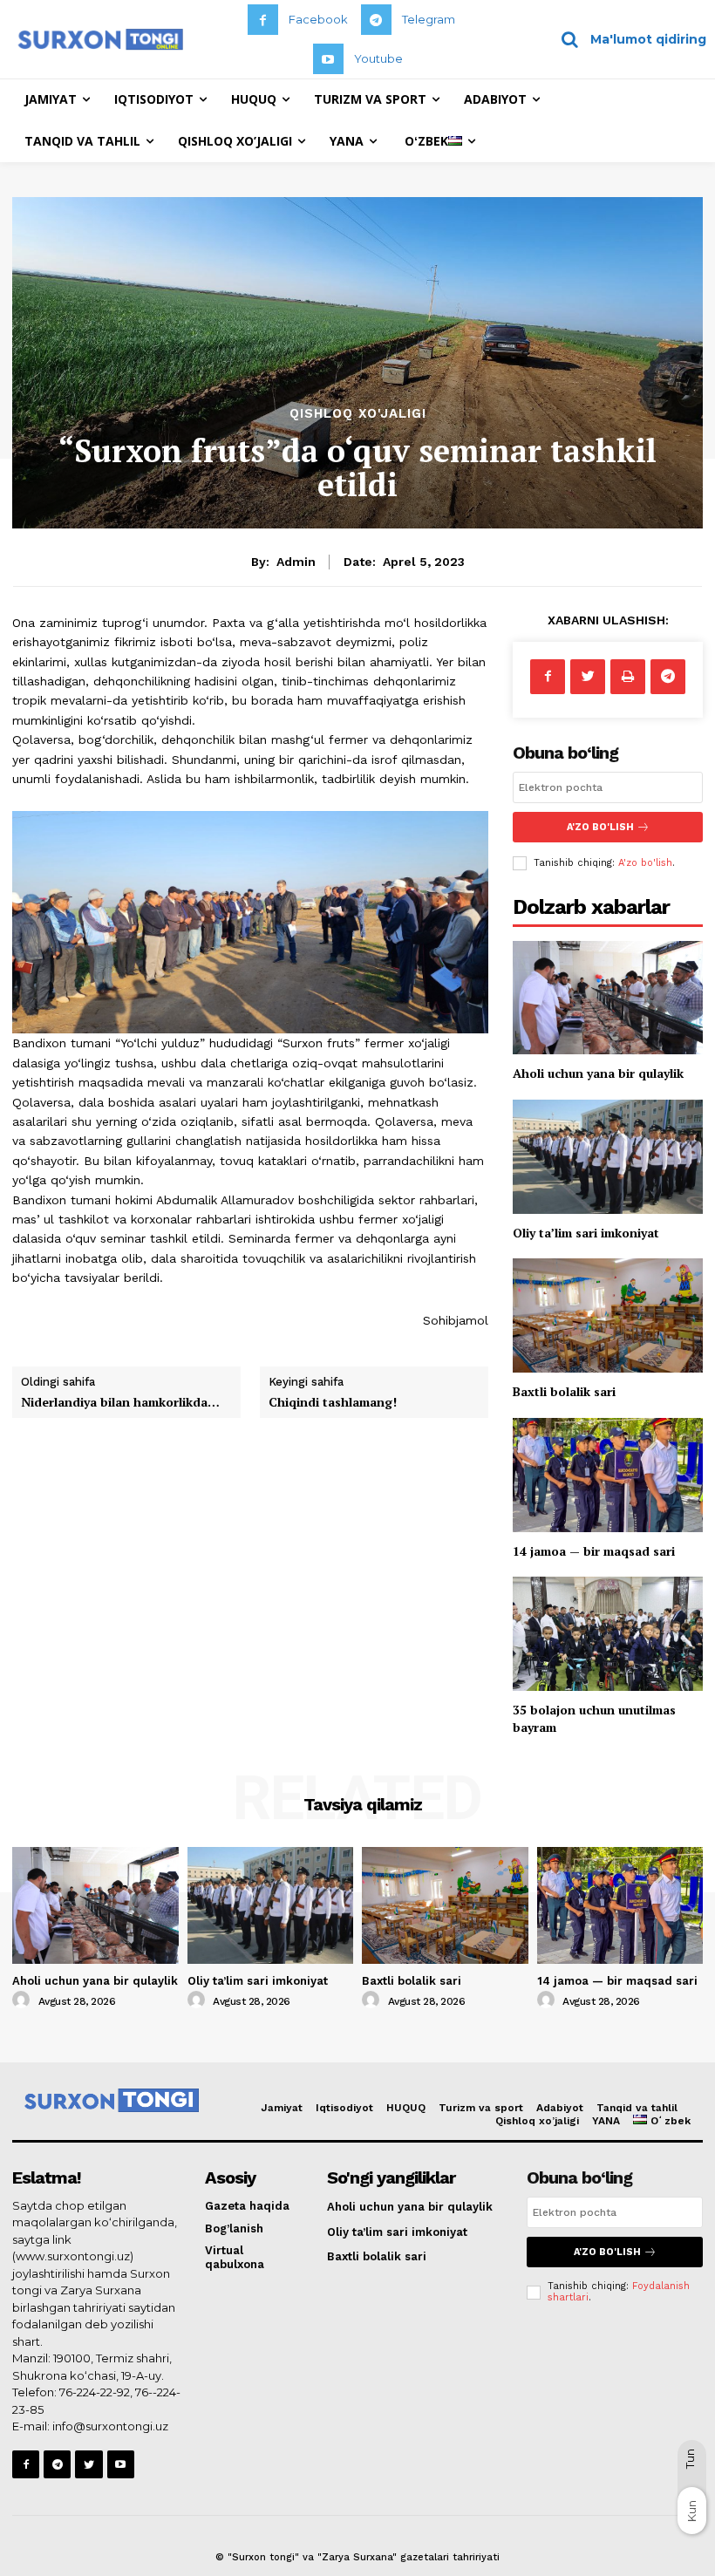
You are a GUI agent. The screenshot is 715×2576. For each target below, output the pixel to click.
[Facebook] (263, 20)
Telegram (429, 19)
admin (296, 562)
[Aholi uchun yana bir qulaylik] (608, 998)
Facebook (318, 19)
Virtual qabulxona (235, 2257)
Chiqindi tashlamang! (333, 1402)
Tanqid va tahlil (637, 2108)
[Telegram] (376, 20)
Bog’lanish (234, 2228)
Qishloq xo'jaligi (358, 414)
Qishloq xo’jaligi (537, 2121)
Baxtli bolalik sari (564, 1391)
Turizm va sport (481, 2108)
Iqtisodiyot (344, 2108)
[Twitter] (588, 677)
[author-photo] (24, 2000)
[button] (627, 39)
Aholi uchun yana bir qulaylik (598, 1073)
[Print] (628, 677)
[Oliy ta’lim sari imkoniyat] (608, 1157)
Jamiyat (282, 2108)
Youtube (378, 58)
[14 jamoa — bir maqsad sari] (608, 1475)
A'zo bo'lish (645, 863)
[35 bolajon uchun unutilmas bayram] (608, 1634)
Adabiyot (560, 2108)
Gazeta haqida (247, 2206)
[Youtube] (328, 59)
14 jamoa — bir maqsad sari (594, 1551)
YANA (606, 2121)
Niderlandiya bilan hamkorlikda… (120, 1402)
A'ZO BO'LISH (600, 827)
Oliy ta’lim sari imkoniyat (586, 1233)
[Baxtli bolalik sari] (608, 1315)
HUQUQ (406, 2108)
